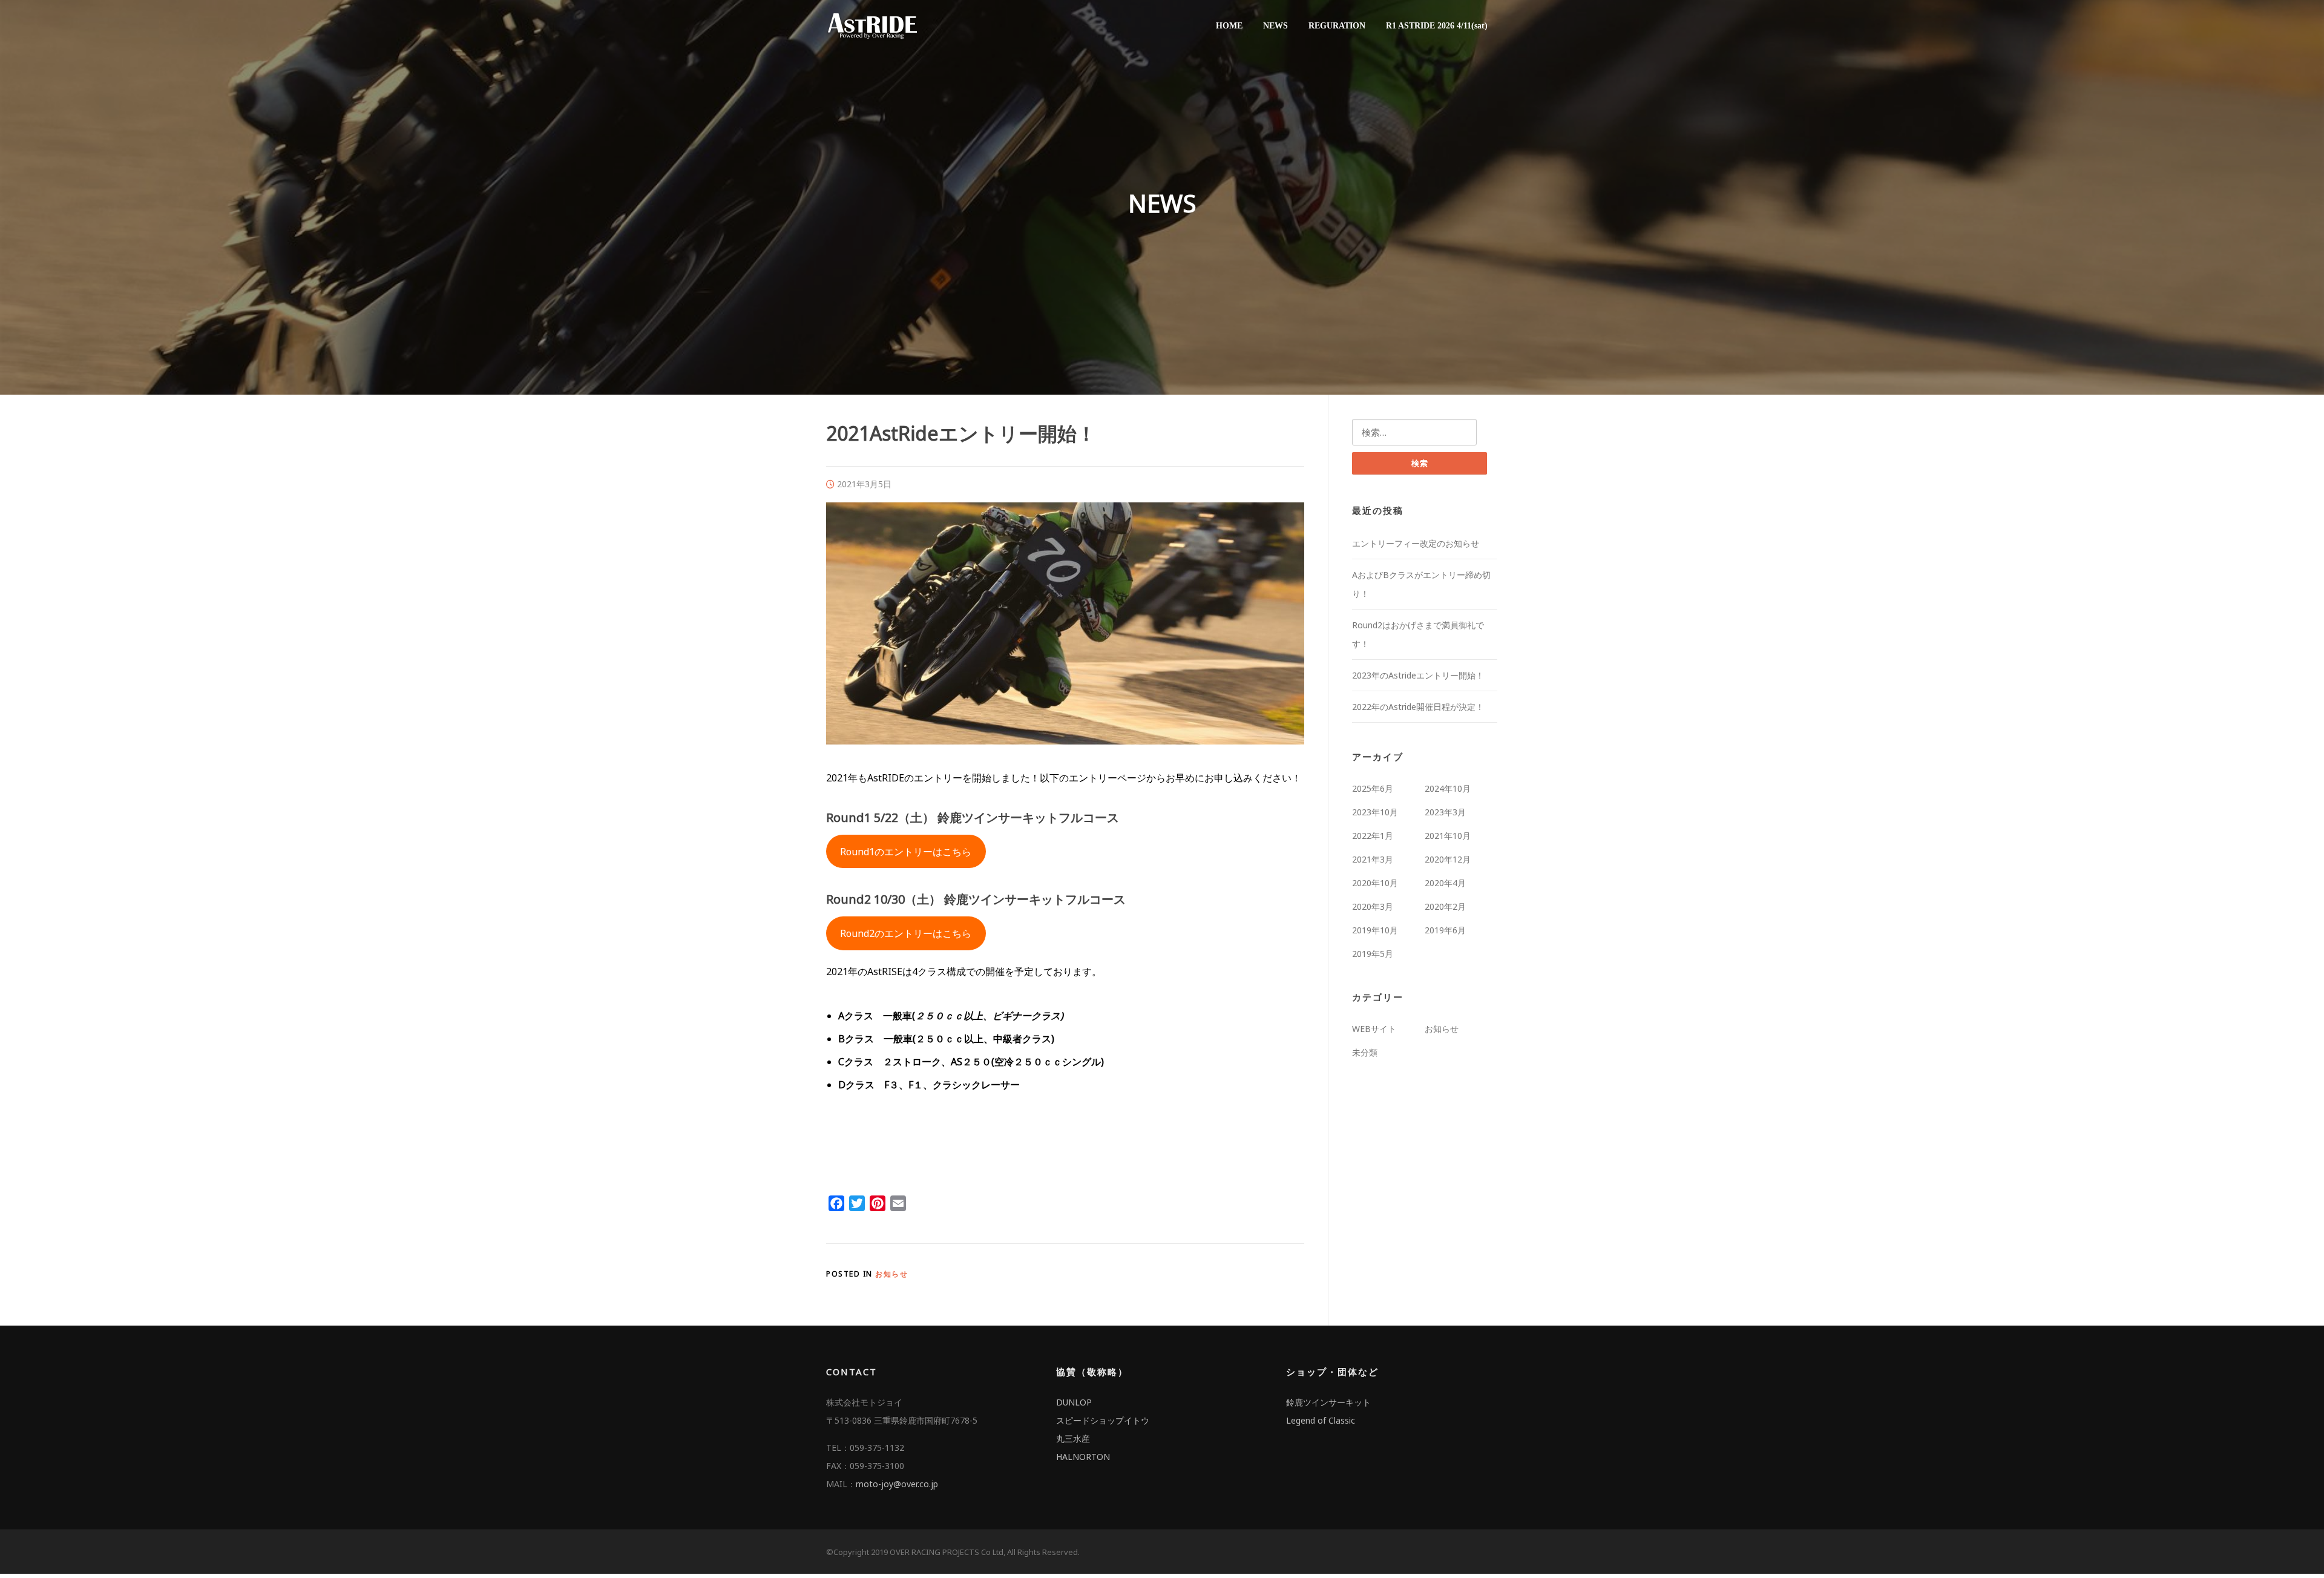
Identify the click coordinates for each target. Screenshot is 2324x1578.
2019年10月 (1375, 930)
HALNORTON (1083, 1457)
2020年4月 (1445, 883)
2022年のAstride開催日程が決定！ (1418, 707)
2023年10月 (1375, 812)
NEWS (1275, 26)
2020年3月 (1373, 906)
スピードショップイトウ (1103, 1420)
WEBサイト (1374, 1029)
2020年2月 (1445, 906)
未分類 (1365, 1052)
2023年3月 (1445, 812)
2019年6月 (1445, 930)
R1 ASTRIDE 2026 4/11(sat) (1437, 26)
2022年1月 (1373, 836)
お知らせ (891, 1274)
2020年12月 (1448, 859)
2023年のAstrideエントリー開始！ (1418, 675)
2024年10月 (1448, 788)
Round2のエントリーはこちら (906, 933)
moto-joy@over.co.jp (897, 1484)
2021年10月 (1448, 836)
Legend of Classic (1321, 1420)
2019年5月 (1373, 954)
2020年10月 (1375, 883)
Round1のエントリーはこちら (906, 852)
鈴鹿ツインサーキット (1328, 1402)
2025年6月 (1373, 788)
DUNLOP (1074, 1402)
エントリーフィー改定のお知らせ (1416, 543)
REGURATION (1337, 26)
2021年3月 (1373, 859)
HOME (1229, 26)
